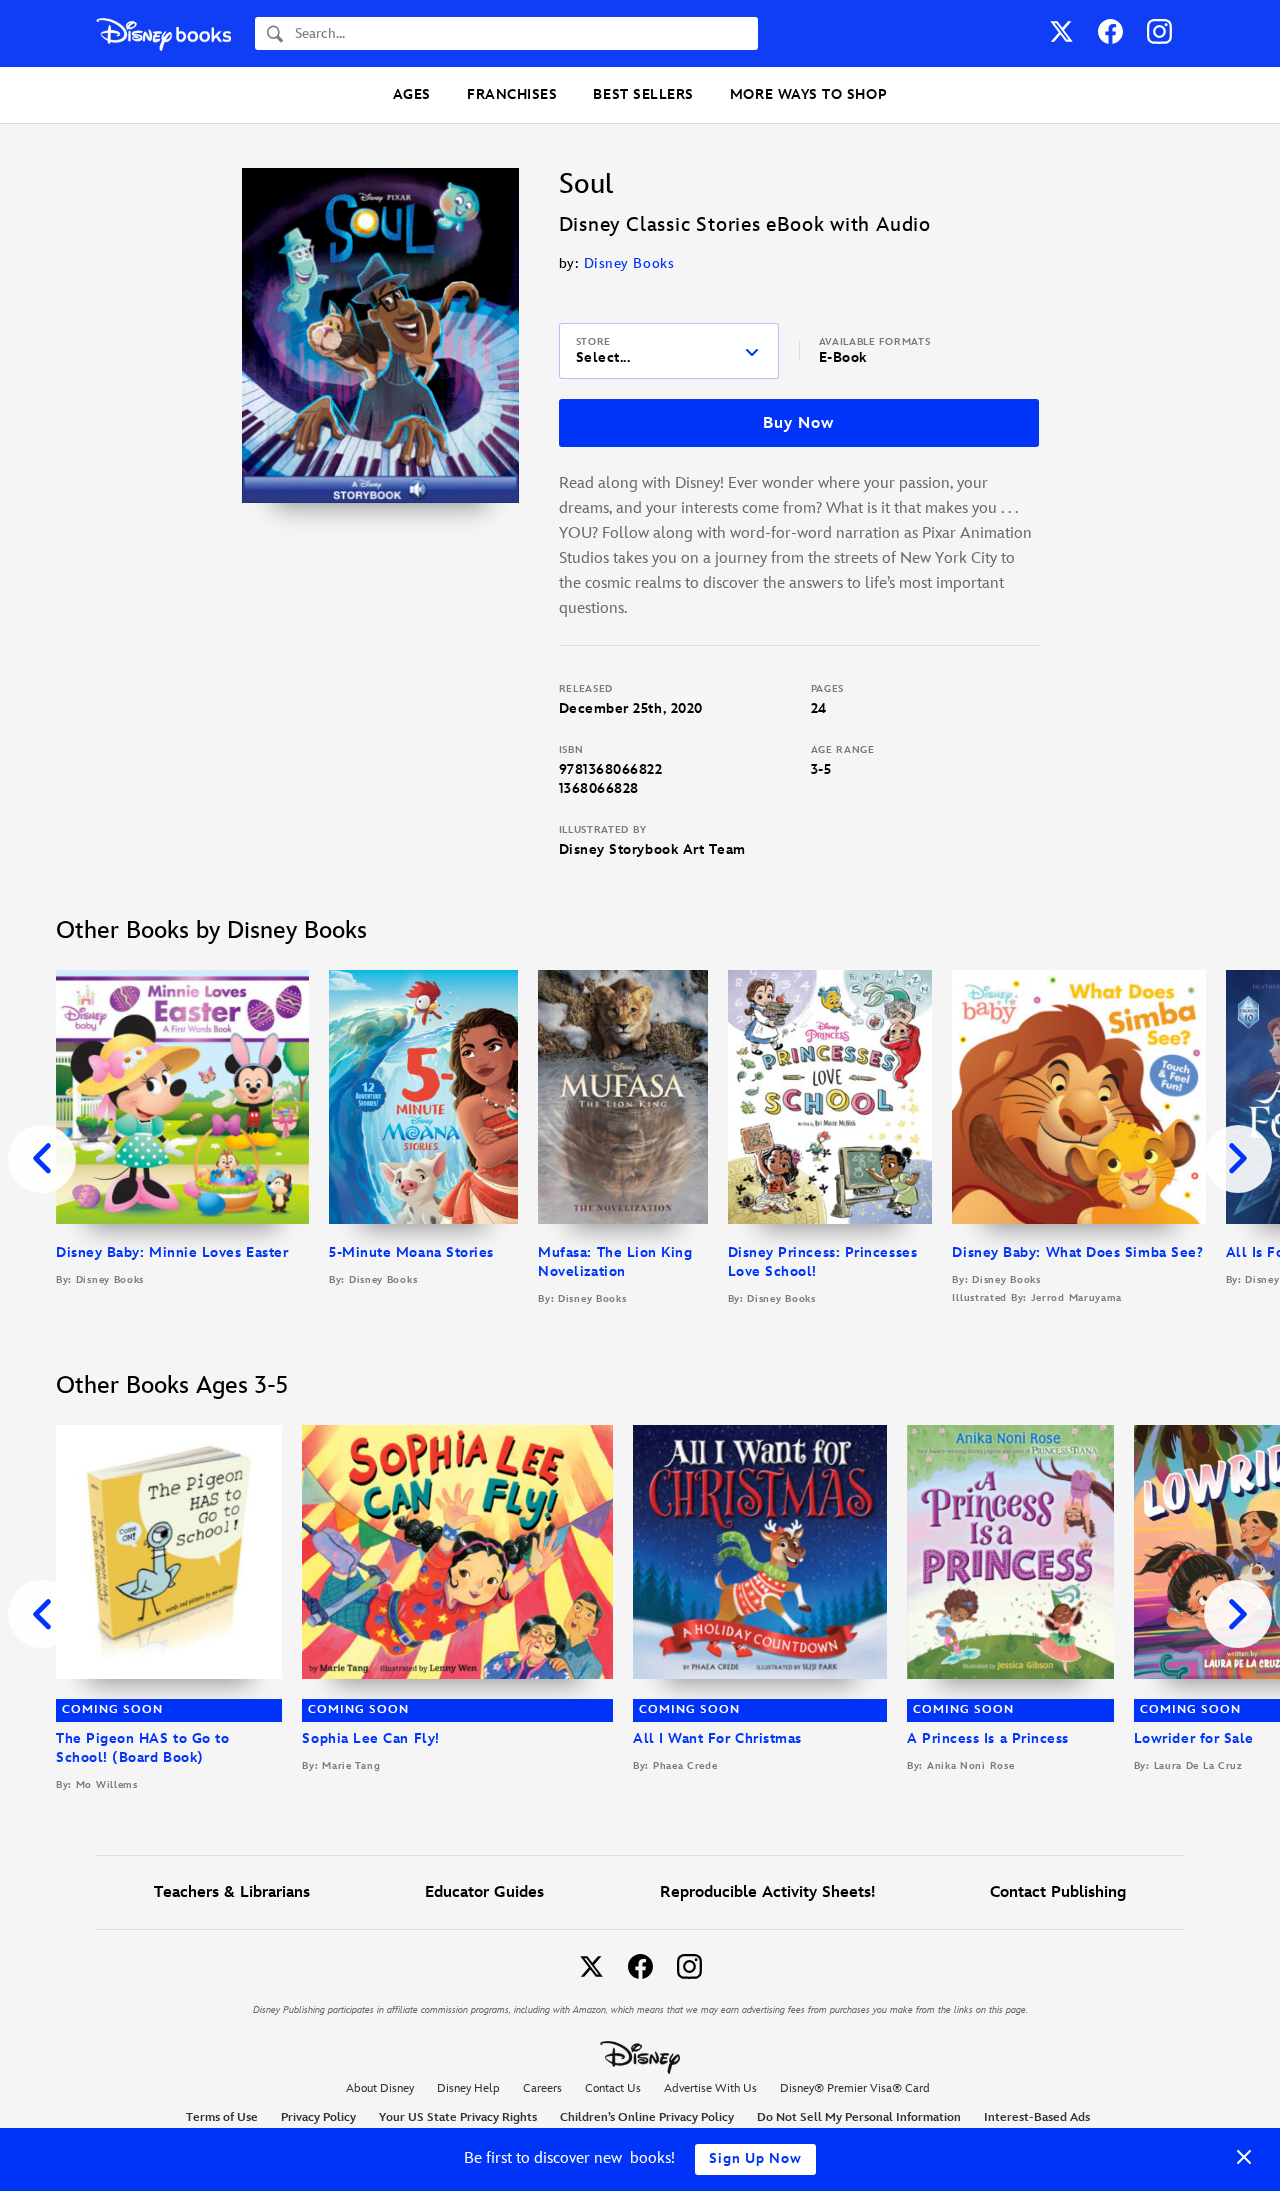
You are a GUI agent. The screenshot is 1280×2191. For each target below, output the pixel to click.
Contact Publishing (1058, 1892)
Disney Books (629, 263)
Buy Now (798, 423)
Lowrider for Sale (1194, 1738)
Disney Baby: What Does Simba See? (1077, 1252)
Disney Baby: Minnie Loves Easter (172, 1252)
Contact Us (613, 2088)
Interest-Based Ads (1037, 2117)
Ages (412, 94)
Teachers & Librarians (232, 1892)
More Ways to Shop (808, 94)
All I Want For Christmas (717, 1738)
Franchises (512, 94)
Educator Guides (484, 1892)
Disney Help (468, 2088)
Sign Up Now (755, 2158)
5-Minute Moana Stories (411, 1252)
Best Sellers (643, 94)
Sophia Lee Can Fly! (370, 1738)
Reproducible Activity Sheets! (767, 1892)
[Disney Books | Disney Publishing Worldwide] (163, 33)
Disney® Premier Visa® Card (855, 2088)
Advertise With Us (710, 2088)
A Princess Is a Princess (988, 1738)
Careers (542, 2088)
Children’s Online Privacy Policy (647, 2117)
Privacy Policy (318, 2117)
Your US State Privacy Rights (458, 2117)
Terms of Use (222, 2117)
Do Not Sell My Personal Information (859, 2118)
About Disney (380, 2088)
